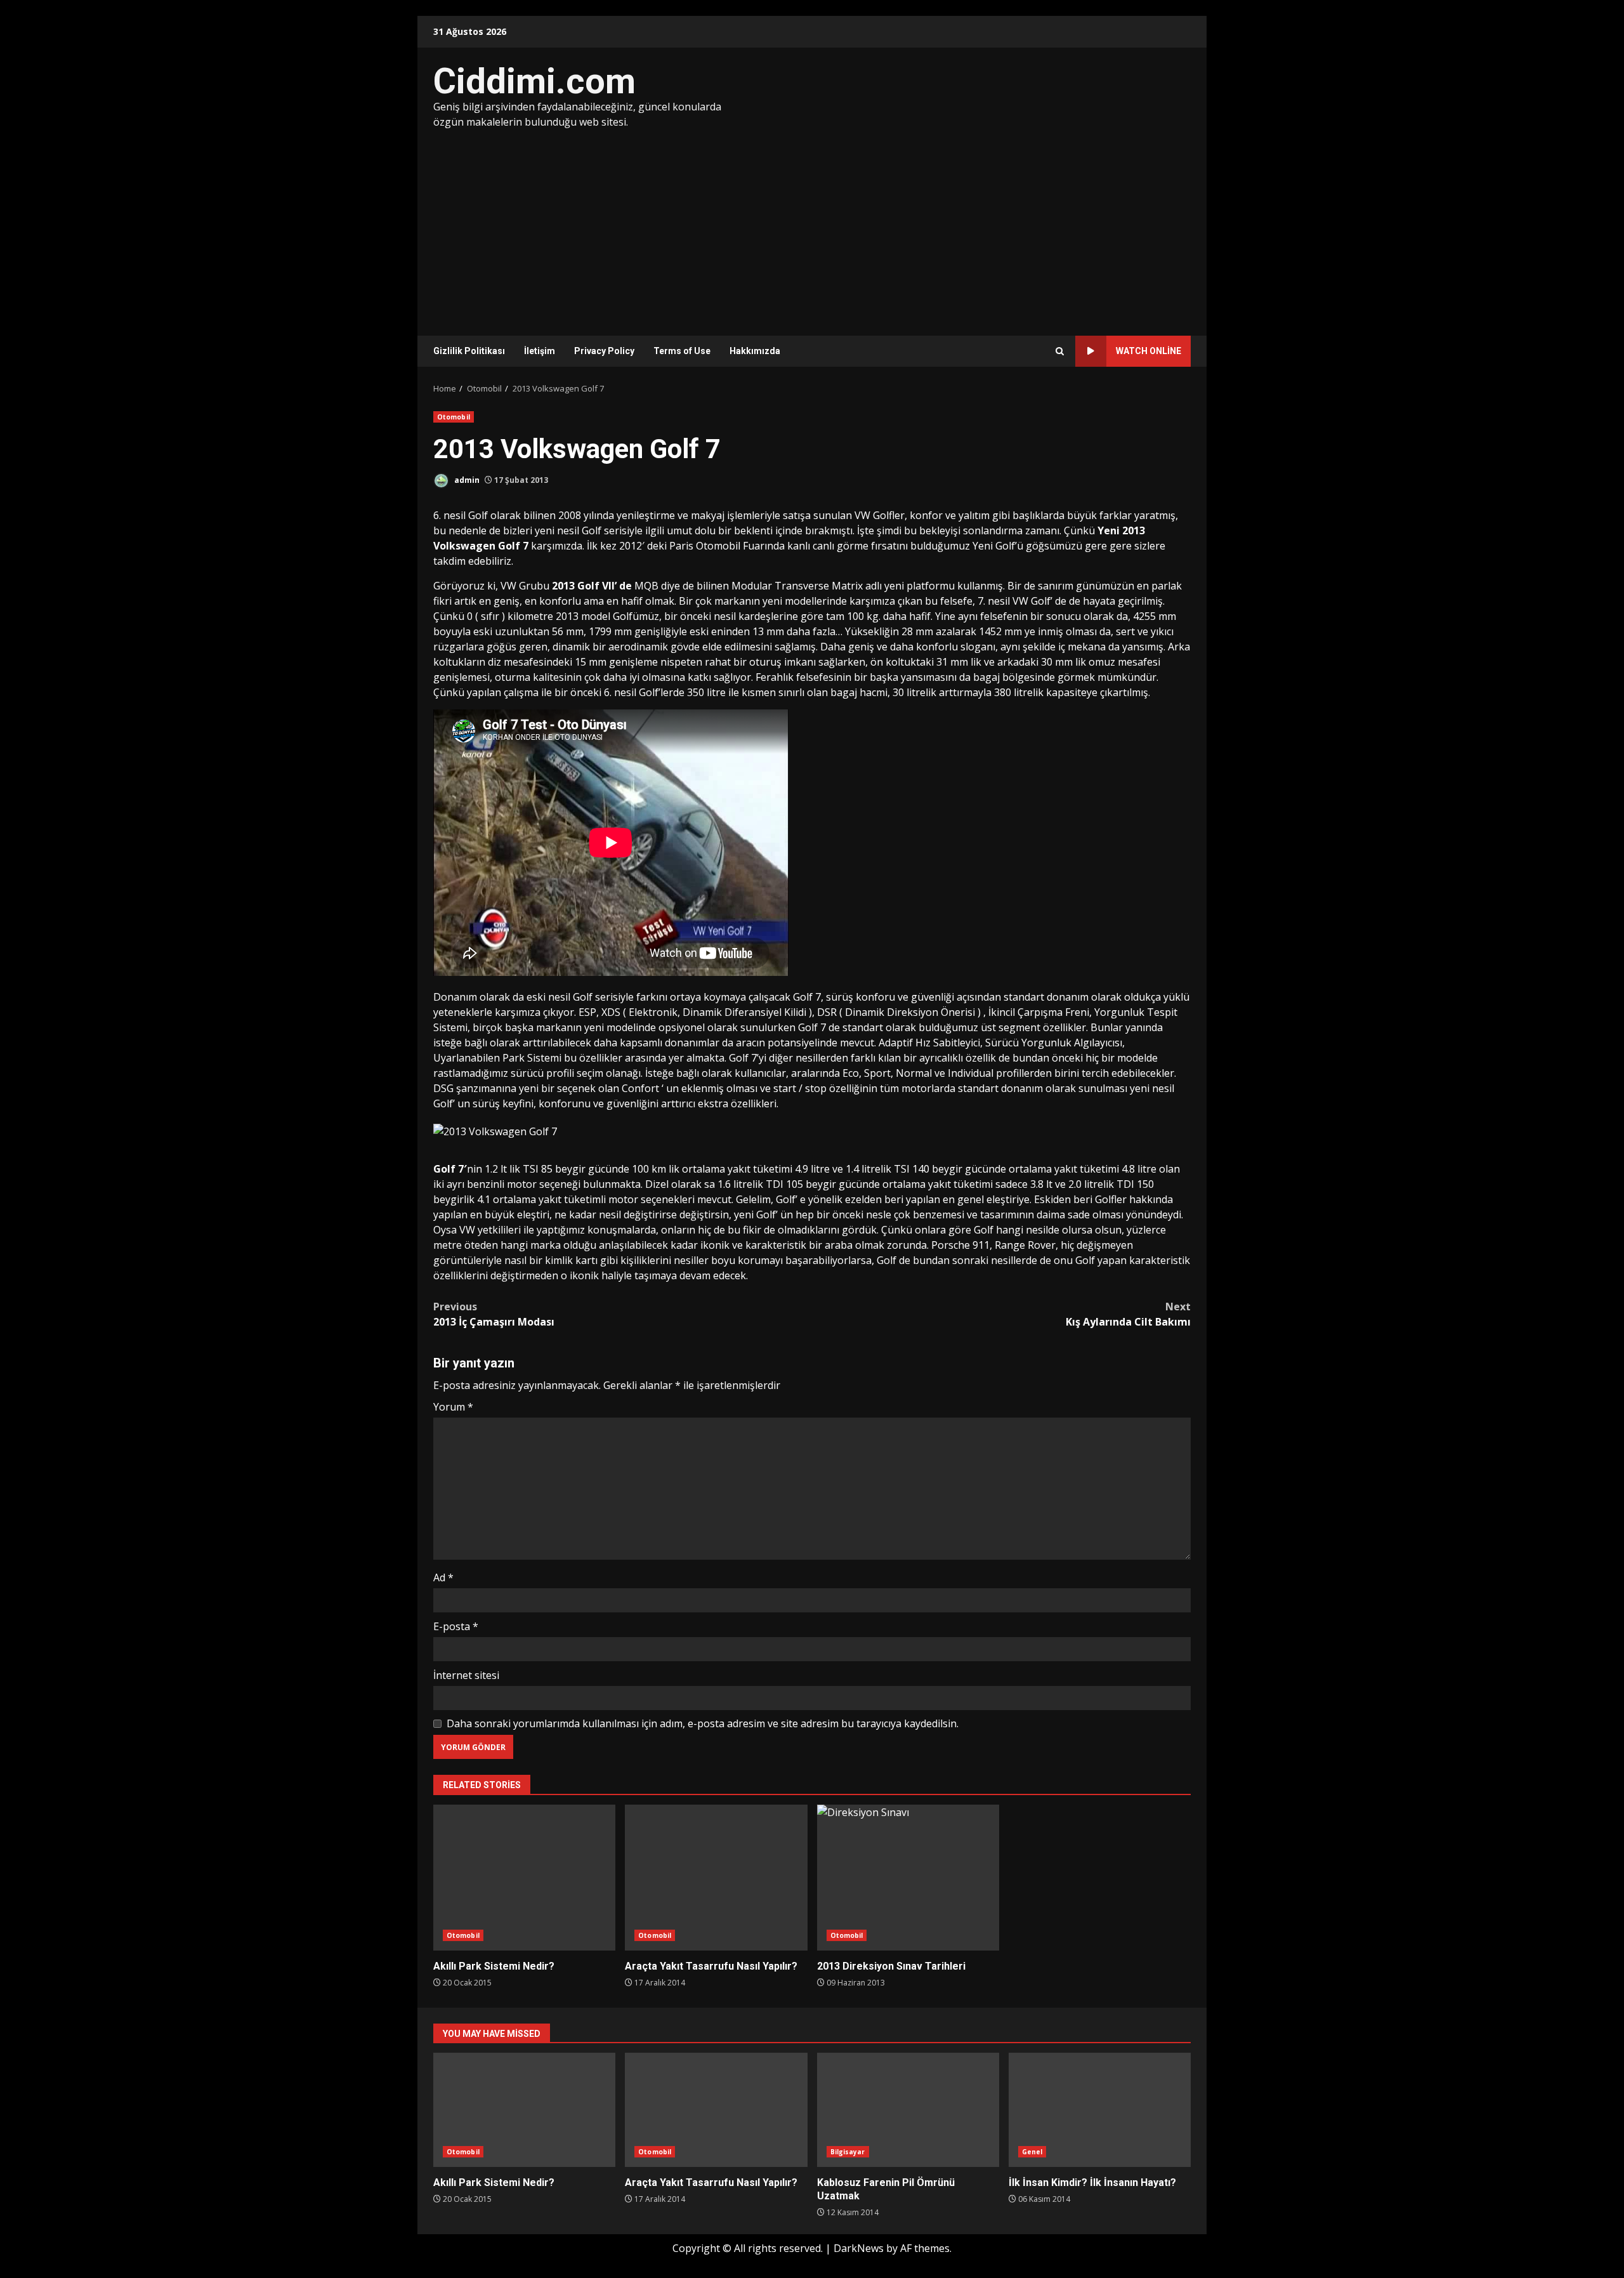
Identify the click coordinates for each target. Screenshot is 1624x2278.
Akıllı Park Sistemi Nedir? (524, 1878)
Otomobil (454, 417)
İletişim (540, 351)
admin (466, 480)
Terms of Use (682, 351)
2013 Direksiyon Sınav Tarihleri (908, 1878)
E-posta (456, 1626)
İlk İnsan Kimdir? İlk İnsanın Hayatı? (1100, 2110)
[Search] (1060, 351)
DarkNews (859, 2248)
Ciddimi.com (534, 81)
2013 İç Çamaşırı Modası (494, 1314)
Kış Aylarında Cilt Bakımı (1128, 1314)
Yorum (453, 1407)
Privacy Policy (604, 351)
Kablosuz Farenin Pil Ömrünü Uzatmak (908, 2110)
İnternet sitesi (466, 1675)
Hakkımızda (755, 351)
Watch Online (1149, 351)
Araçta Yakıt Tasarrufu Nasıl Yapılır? (716, 1878)
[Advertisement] (812, 225)
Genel (1032, 2152)
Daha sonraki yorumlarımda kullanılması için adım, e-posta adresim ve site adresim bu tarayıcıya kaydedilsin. (703, 1723)
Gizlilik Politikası (469, 351)
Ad (443, 1577)
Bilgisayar (848, 2152)
